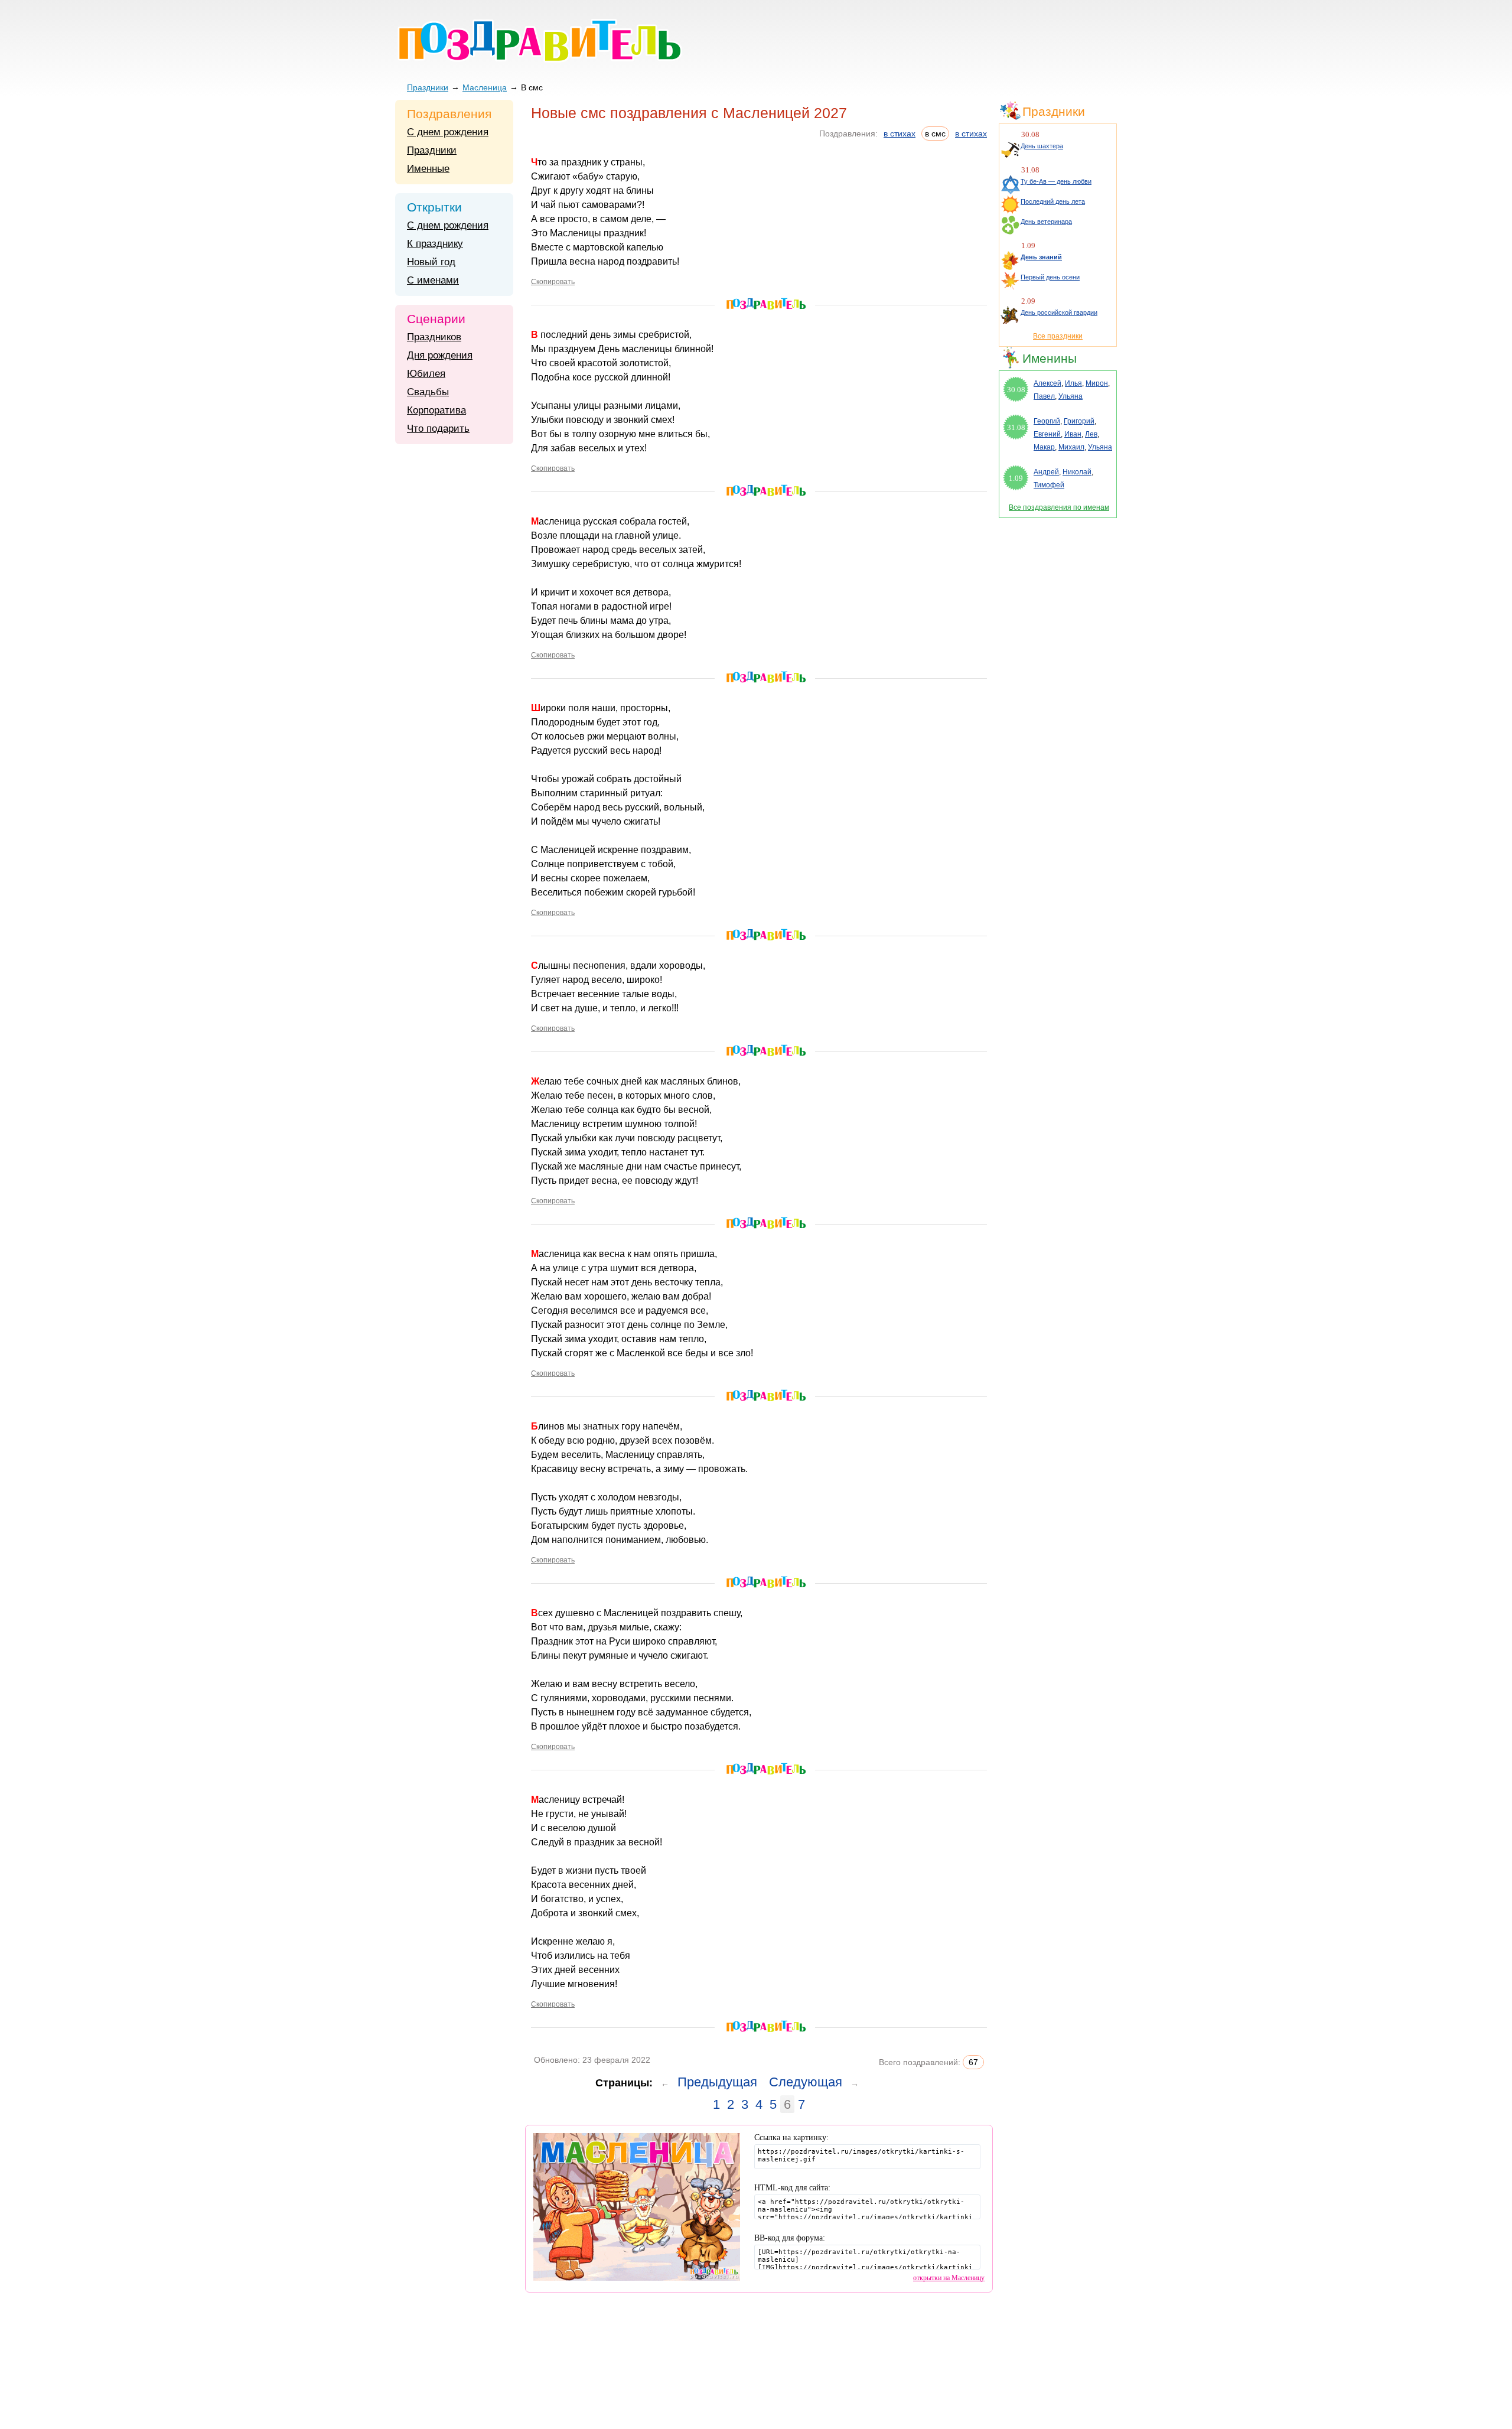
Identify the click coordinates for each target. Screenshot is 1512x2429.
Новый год (431, 262)
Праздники (428, 87)
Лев (1091, 434)
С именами (433, 280)
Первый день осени (1050, 277)
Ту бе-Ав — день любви (1056, 181)
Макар (1044, 447)
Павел (1044, 396)
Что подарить (438, 429)
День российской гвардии (1059, 312)
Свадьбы (428, 392)
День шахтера (1042, 146)
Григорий (1079, 421)
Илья (1073, 383)
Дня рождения (440, 355)
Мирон (1097, 383)
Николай (1077, 472)
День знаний (1041, 257)
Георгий (1047, 421)
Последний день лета (1053, 201)
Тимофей (1049, 485)
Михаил (1071, 447)
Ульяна (1071, 396)
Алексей (1047, 383)
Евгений (1047, 434)
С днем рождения (448, 132)
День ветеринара (1046, 222)
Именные (428, 169)
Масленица (485, 87)
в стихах (900, 134)
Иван (1073, 434)
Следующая (806, 2082)
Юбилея (426, 374)
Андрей (1046, 472)
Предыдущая (717, 2082)
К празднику (435, 244)
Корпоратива (436, 410)
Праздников (434, 337)
